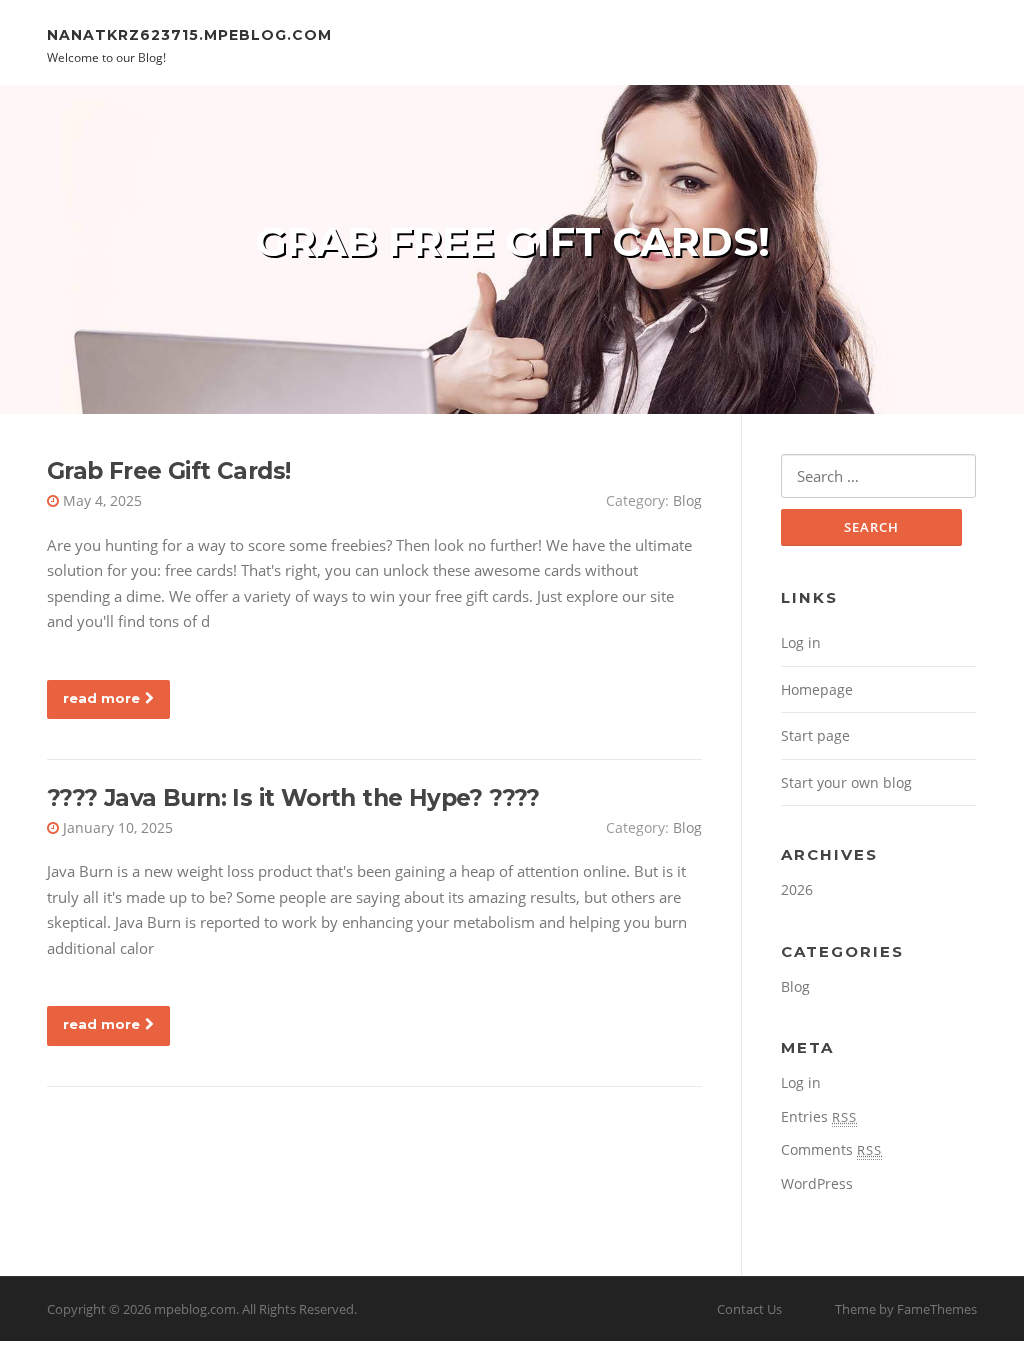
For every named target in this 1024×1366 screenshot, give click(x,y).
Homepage (817, 689)
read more (101, 698)
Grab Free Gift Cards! (168, 471)
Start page (815, 735)
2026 (797, 889)
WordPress (817, 1183)
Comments (831, 1149)
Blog (687, 500)
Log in (801, 642)
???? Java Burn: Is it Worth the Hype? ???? (293, 798)
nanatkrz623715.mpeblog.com (189, 34)
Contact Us (749, 1309)
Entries (819, 1116)
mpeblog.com (195, 1309)
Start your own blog (846, 782)
